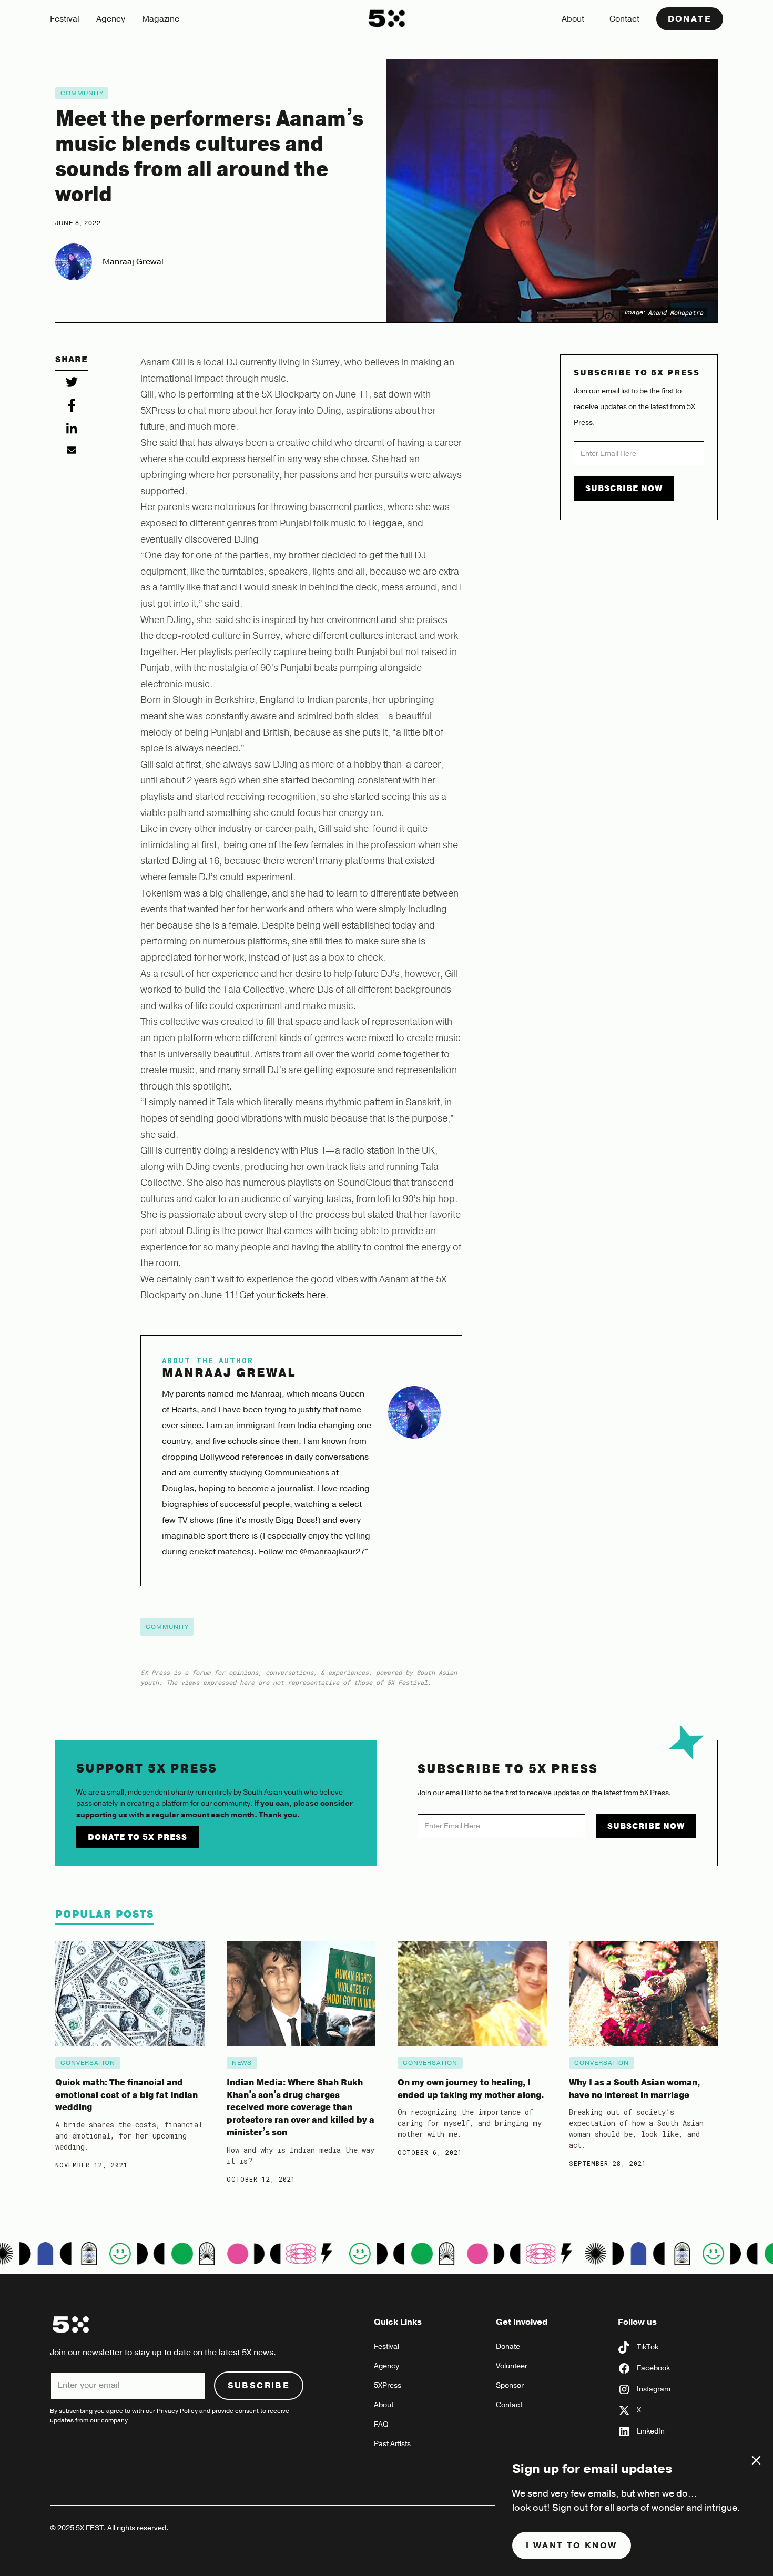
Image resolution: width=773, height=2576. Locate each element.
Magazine (161, 19)
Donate (690, 19)
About (573, 19)
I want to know (572, 2546)
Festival (65, 19)
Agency (111, 19)
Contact (624, 19)
